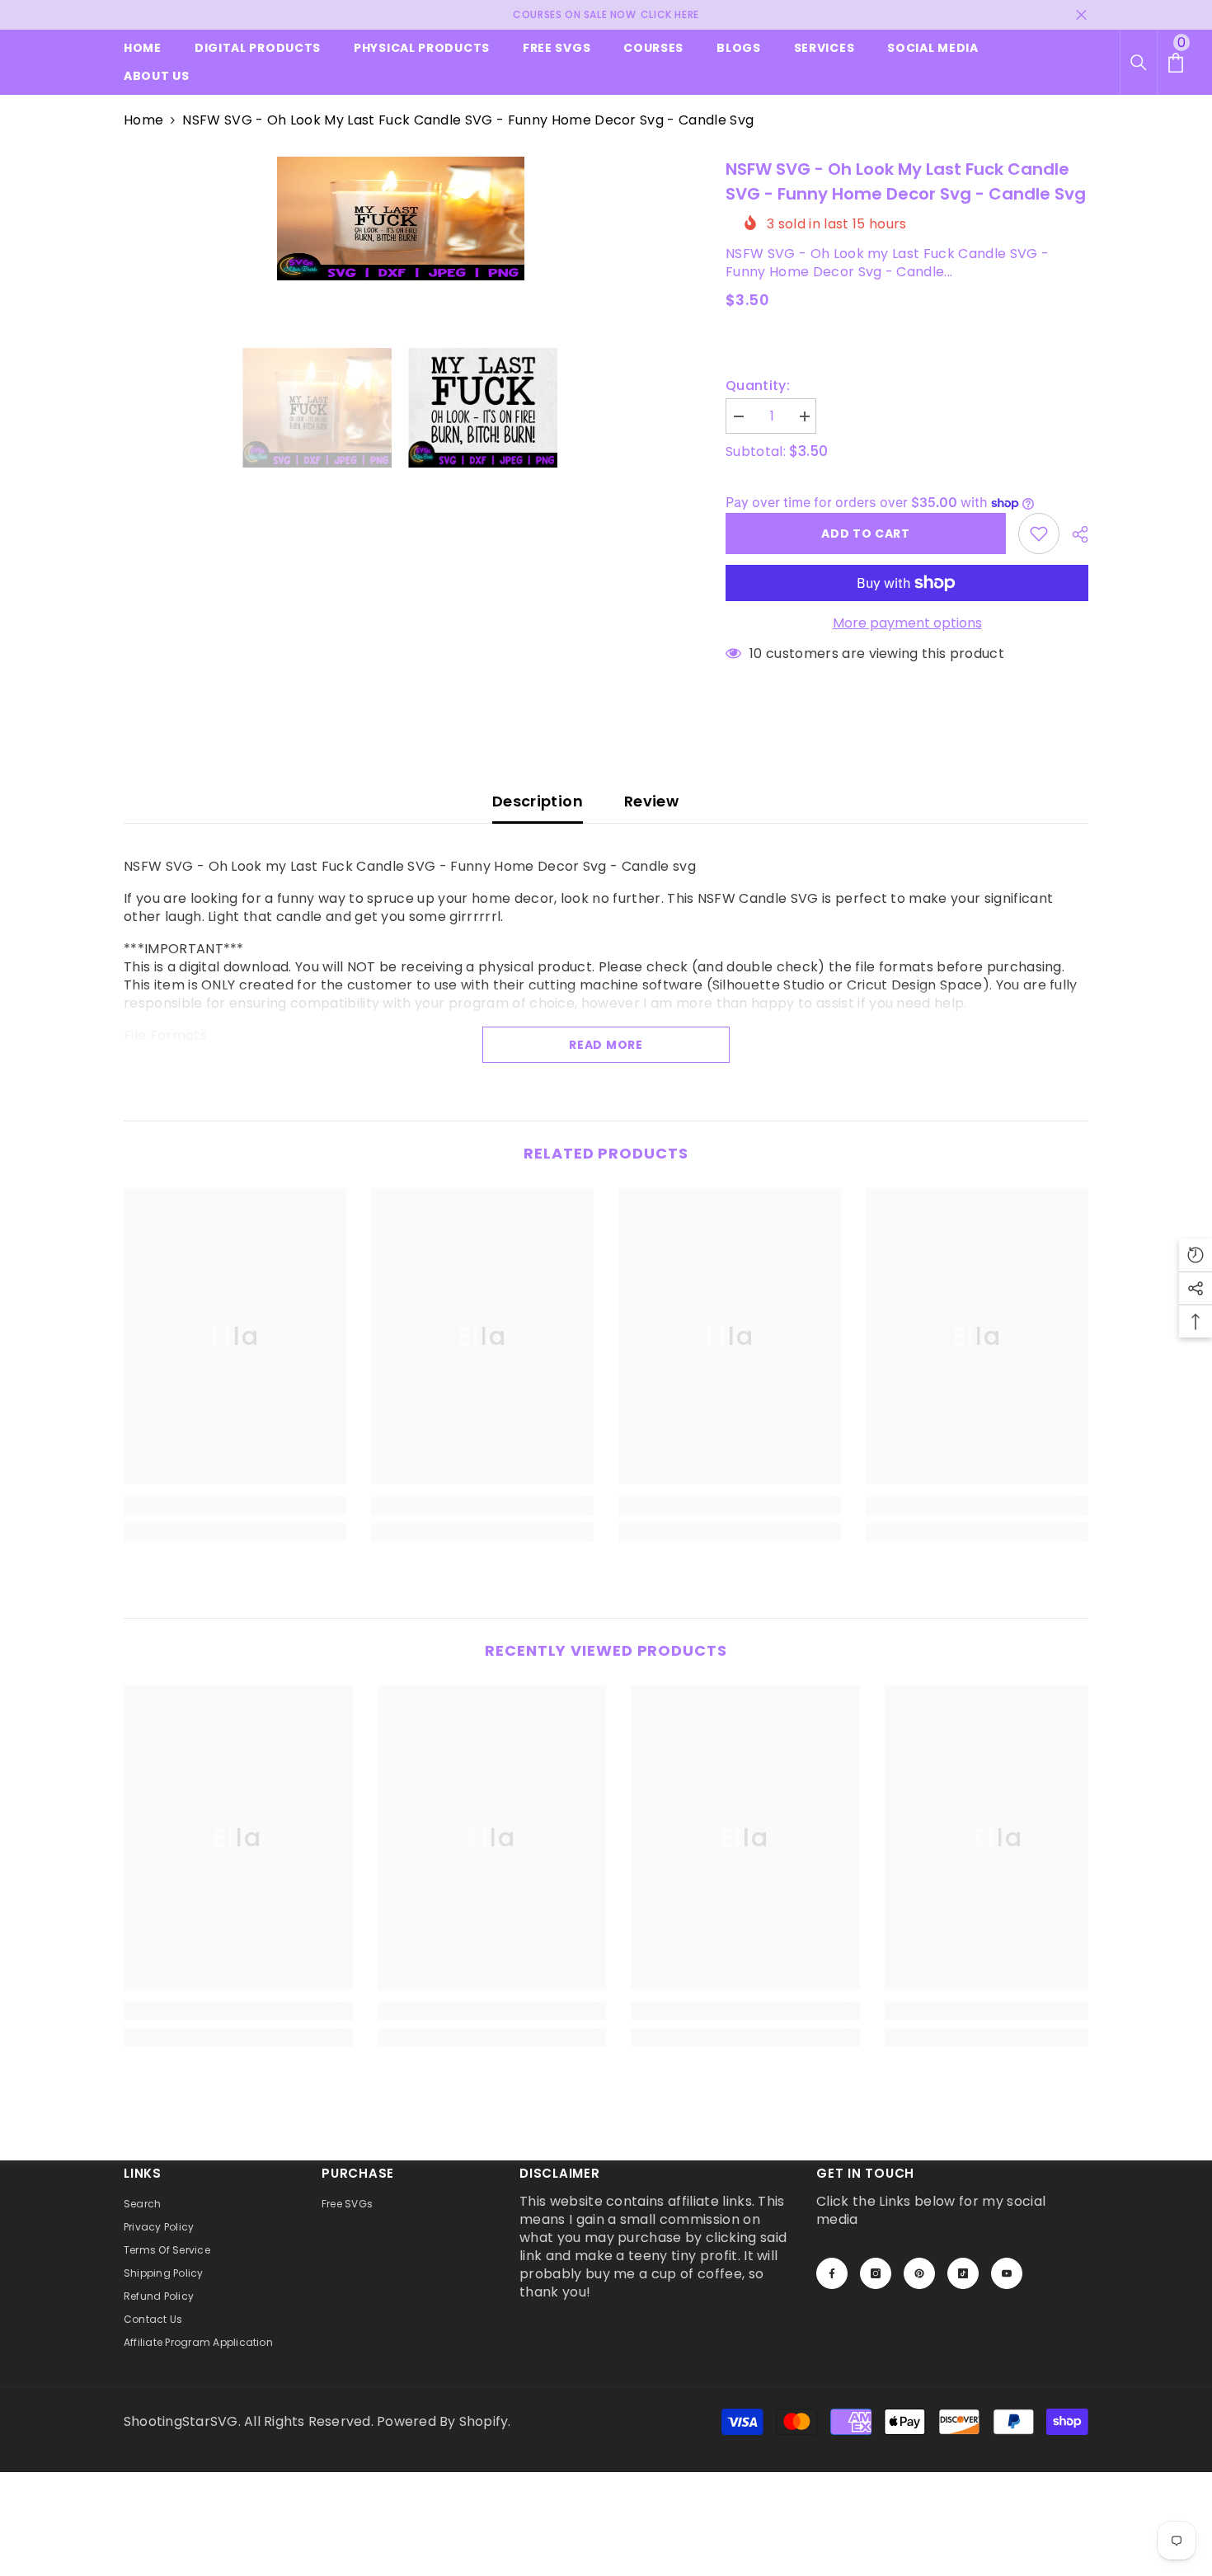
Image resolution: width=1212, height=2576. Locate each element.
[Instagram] (876, 2273)
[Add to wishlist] (1039, 534)
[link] (235, 1506)
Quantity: (758, 386)
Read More (606, 1045)
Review (651, 801)
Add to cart (866, 534)
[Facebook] (832, 2273)
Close (1081, 15)
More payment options (907, 623)
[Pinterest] (919, 2273)
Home (143, 120)
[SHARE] (1074, 534)
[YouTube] (1007, 2273)
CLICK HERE (670, 14)
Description (538, 801)
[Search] (1139, 63)
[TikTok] (963, 2273)
